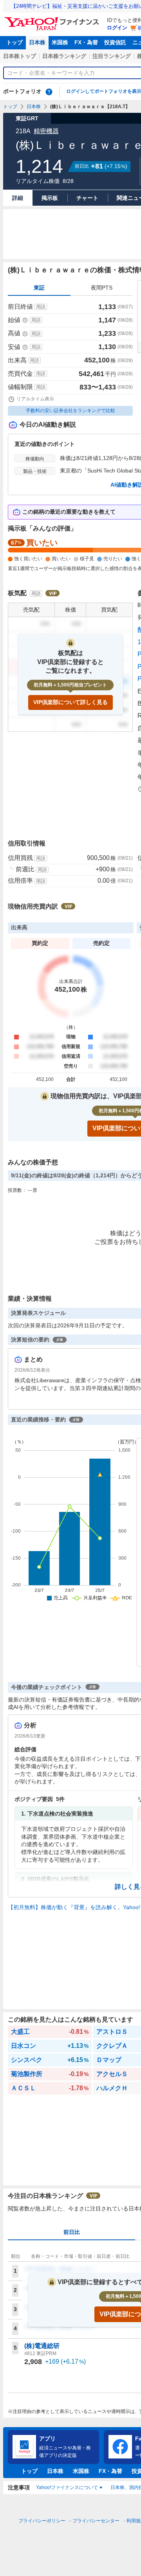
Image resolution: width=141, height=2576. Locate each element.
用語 (41, 307)
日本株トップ (20, 56)
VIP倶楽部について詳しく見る (70, 702)
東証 (39, 288)
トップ (14, 42)
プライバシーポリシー (42, 2521)
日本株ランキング (64, 56)
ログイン (117, 28)
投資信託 (115, 42)
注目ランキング (112, 56)
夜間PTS (102, 288)
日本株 (37, 42)
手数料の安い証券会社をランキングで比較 (70, 411)
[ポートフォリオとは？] (49, 92)
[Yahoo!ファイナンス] (53, 19)
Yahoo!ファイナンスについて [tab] (67, 2487)
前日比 (72, 2232)
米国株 (60, 42)
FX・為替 (86, 42)
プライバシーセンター (96, 2521)
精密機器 (46, 131)
